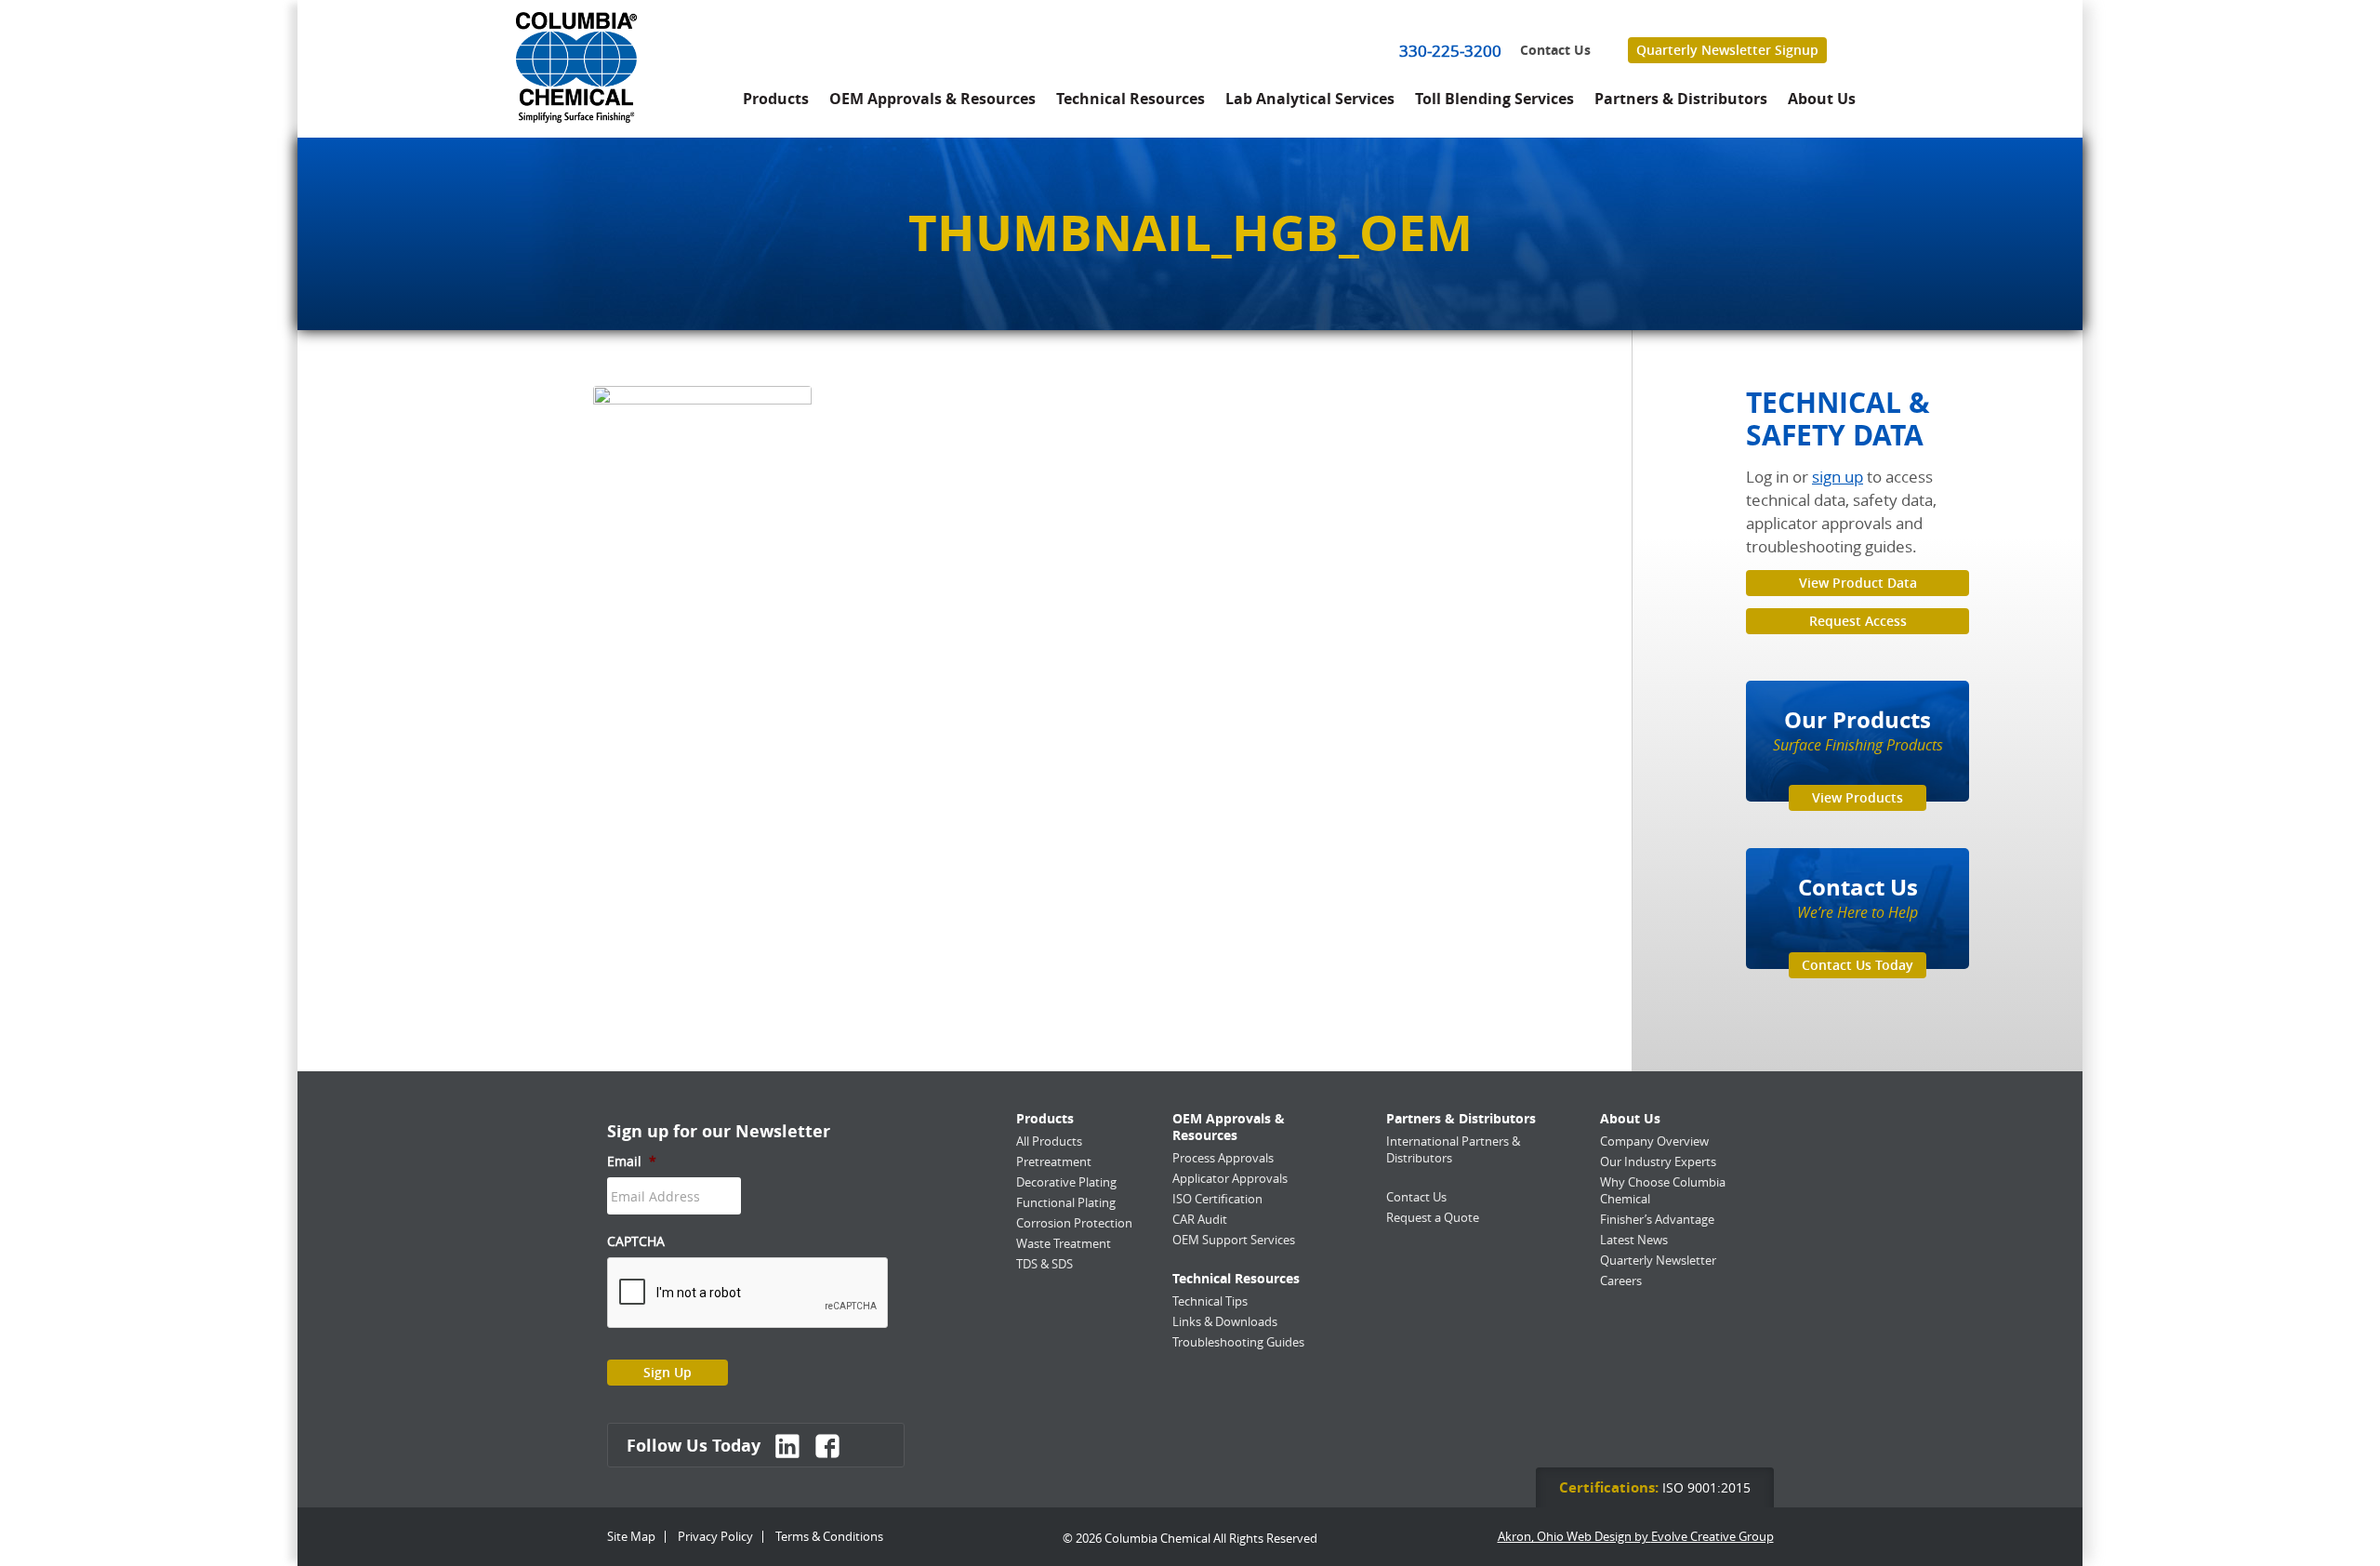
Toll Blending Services (1494, 99)
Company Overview (1654, 1141)
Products (776, 99)
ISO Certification (1217, 1199)
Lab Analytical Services (1310, 99)
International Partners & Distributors (1453, 1149)
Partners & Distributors (1681, 99)
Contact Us (1555, 50)
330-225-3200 (1450, 51)
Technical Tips (1210, 1301)
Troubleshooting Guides (1238, 1342)
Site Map (631, 1536)
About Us (1822, 99)
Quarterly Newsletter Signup (1727, 50)
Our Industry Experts (1658, 1161)
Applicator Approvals (1230, 1178)
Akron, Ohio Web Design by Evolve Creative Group (1636, 1537)
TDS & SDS (1045, 1264)
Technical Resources (1130, 99)
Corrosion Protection (1074, 1223)
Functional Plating (1066, 1202)
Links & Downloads (1225, 1321)
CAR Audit (1200, 1219)
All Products (1049, 1141)
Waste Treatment (1064, 1243)
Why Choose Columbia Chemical (1663, 1190)
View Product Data (1858, 583)
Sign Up (668, 1372)
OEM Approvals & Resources (932, 99)
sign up (1838, 477)
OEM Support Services (1234, 1240)
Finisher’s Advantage (1657, 1219)
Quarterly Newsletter (1658, 1260)
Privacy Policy (715, 1536)
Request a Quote (1433, 1217)
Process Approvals (1223, 1158)
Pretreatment (1054, 1161)
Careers (1621, 1281)
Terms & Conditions (829, 1536)
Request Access (1858, 621)
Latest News (1634, 1240)
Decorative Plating (1066, 1182)
